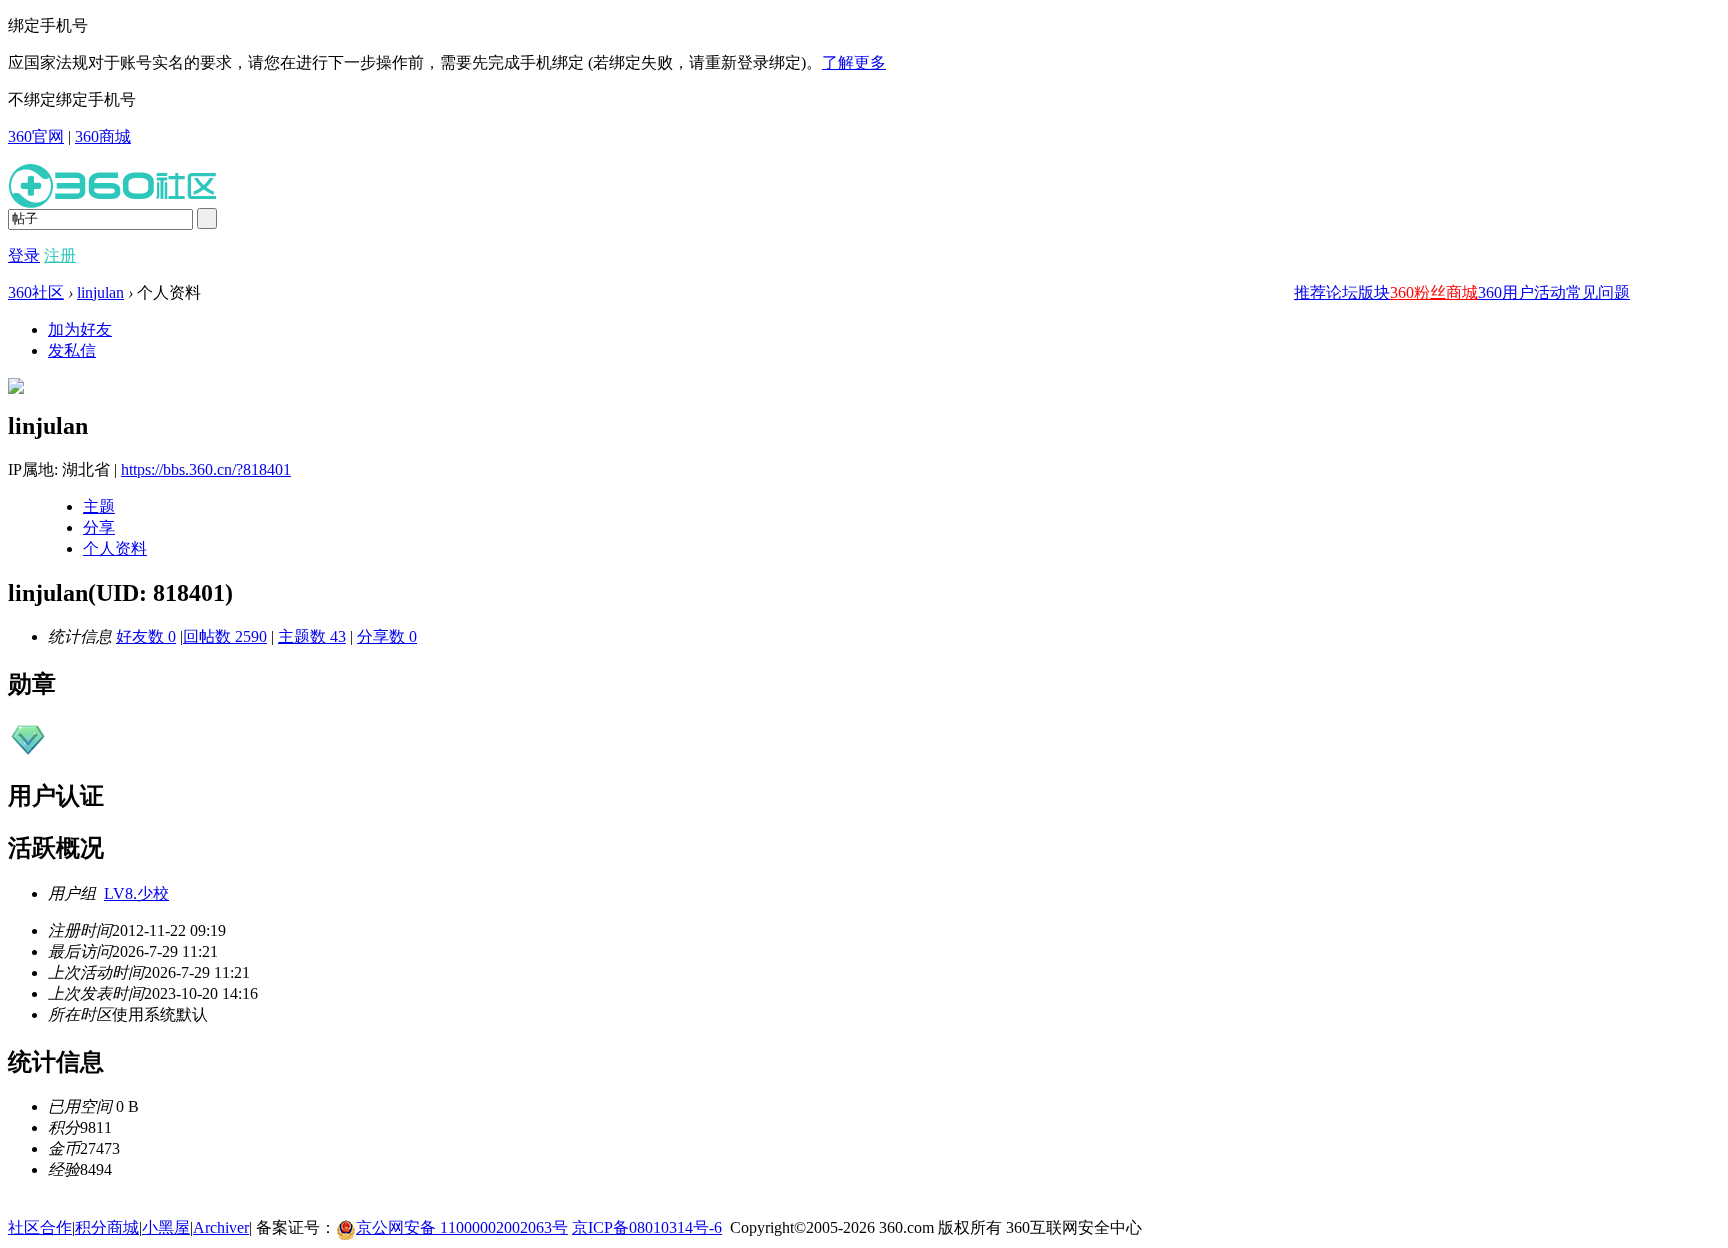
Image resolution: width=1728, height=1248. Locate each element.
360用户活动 (1522, 292)
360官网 (36, 136)
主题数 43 (312, 636)
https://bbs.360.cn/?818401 (206, 469)
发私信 (72, 350)
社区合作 (40, 1227)
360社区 (36, 292)
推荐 (1310, 292)
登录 (24, 255)
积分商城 (107, 1227)
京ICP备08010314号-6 (647, 1227)
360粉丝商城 (1434, 292)
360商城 (103, 136)
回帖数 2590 (225, 636)
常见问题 (1598, 292)
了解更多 (854, 62)
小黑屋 (166, 1227)
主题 (99, 506)
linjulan (100, 292)
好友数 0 (146, 636)
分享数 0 (387, 636)
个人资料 (115, 548)
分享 (99, 527)
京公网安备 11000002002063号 (462, 1227)
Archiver (221, 1227)
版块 (1374, 292)
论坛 (1342, 292)
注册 (60, 255)
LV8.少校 (136, 893)
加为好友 (80, 329)
